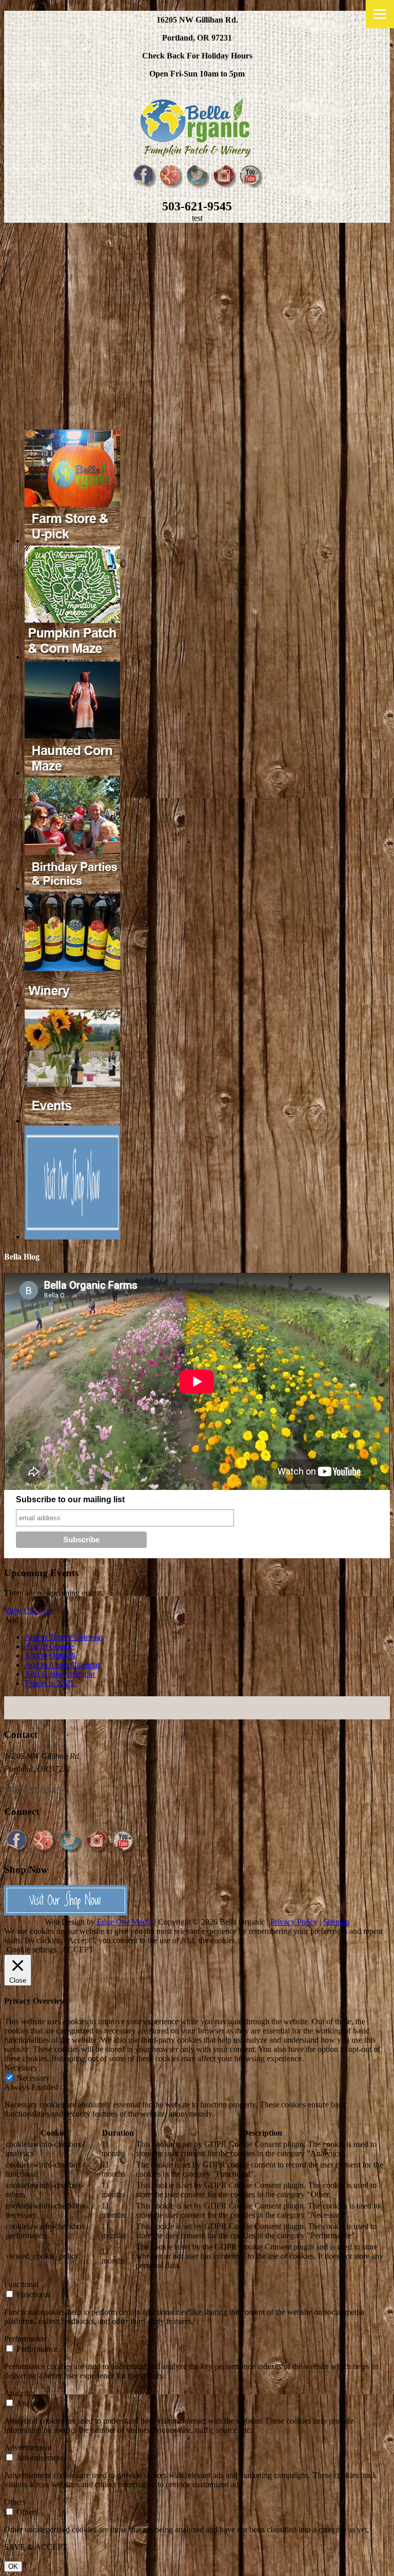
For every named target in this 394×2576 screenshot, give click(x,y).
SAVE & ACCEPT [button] (36, 2547)
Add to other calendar (60, 1674)
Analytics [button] (19, 2393)
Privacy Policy (294, 1922)
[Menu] (380, 14)
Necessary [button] (21, 2068)
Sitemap (336, 1922)
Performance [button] (25, 2339)
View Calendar (28, 1610)
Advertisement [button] (28, 2447)
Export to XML (50, 1683)
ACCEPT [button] (78, 1950)
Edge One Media (125, 1922)
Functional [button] (21, 2284)
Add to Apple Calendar (62, 1665)
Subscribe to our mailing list (70, 1499)
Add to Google (49, 1646)
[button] (11, 1620)
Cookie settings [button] (32, 1950)
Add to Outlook (50, 1655)
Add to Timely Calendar (64, 1637)
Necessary (33, 2078)
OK (13, 2567)
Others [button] (15, 2502)
